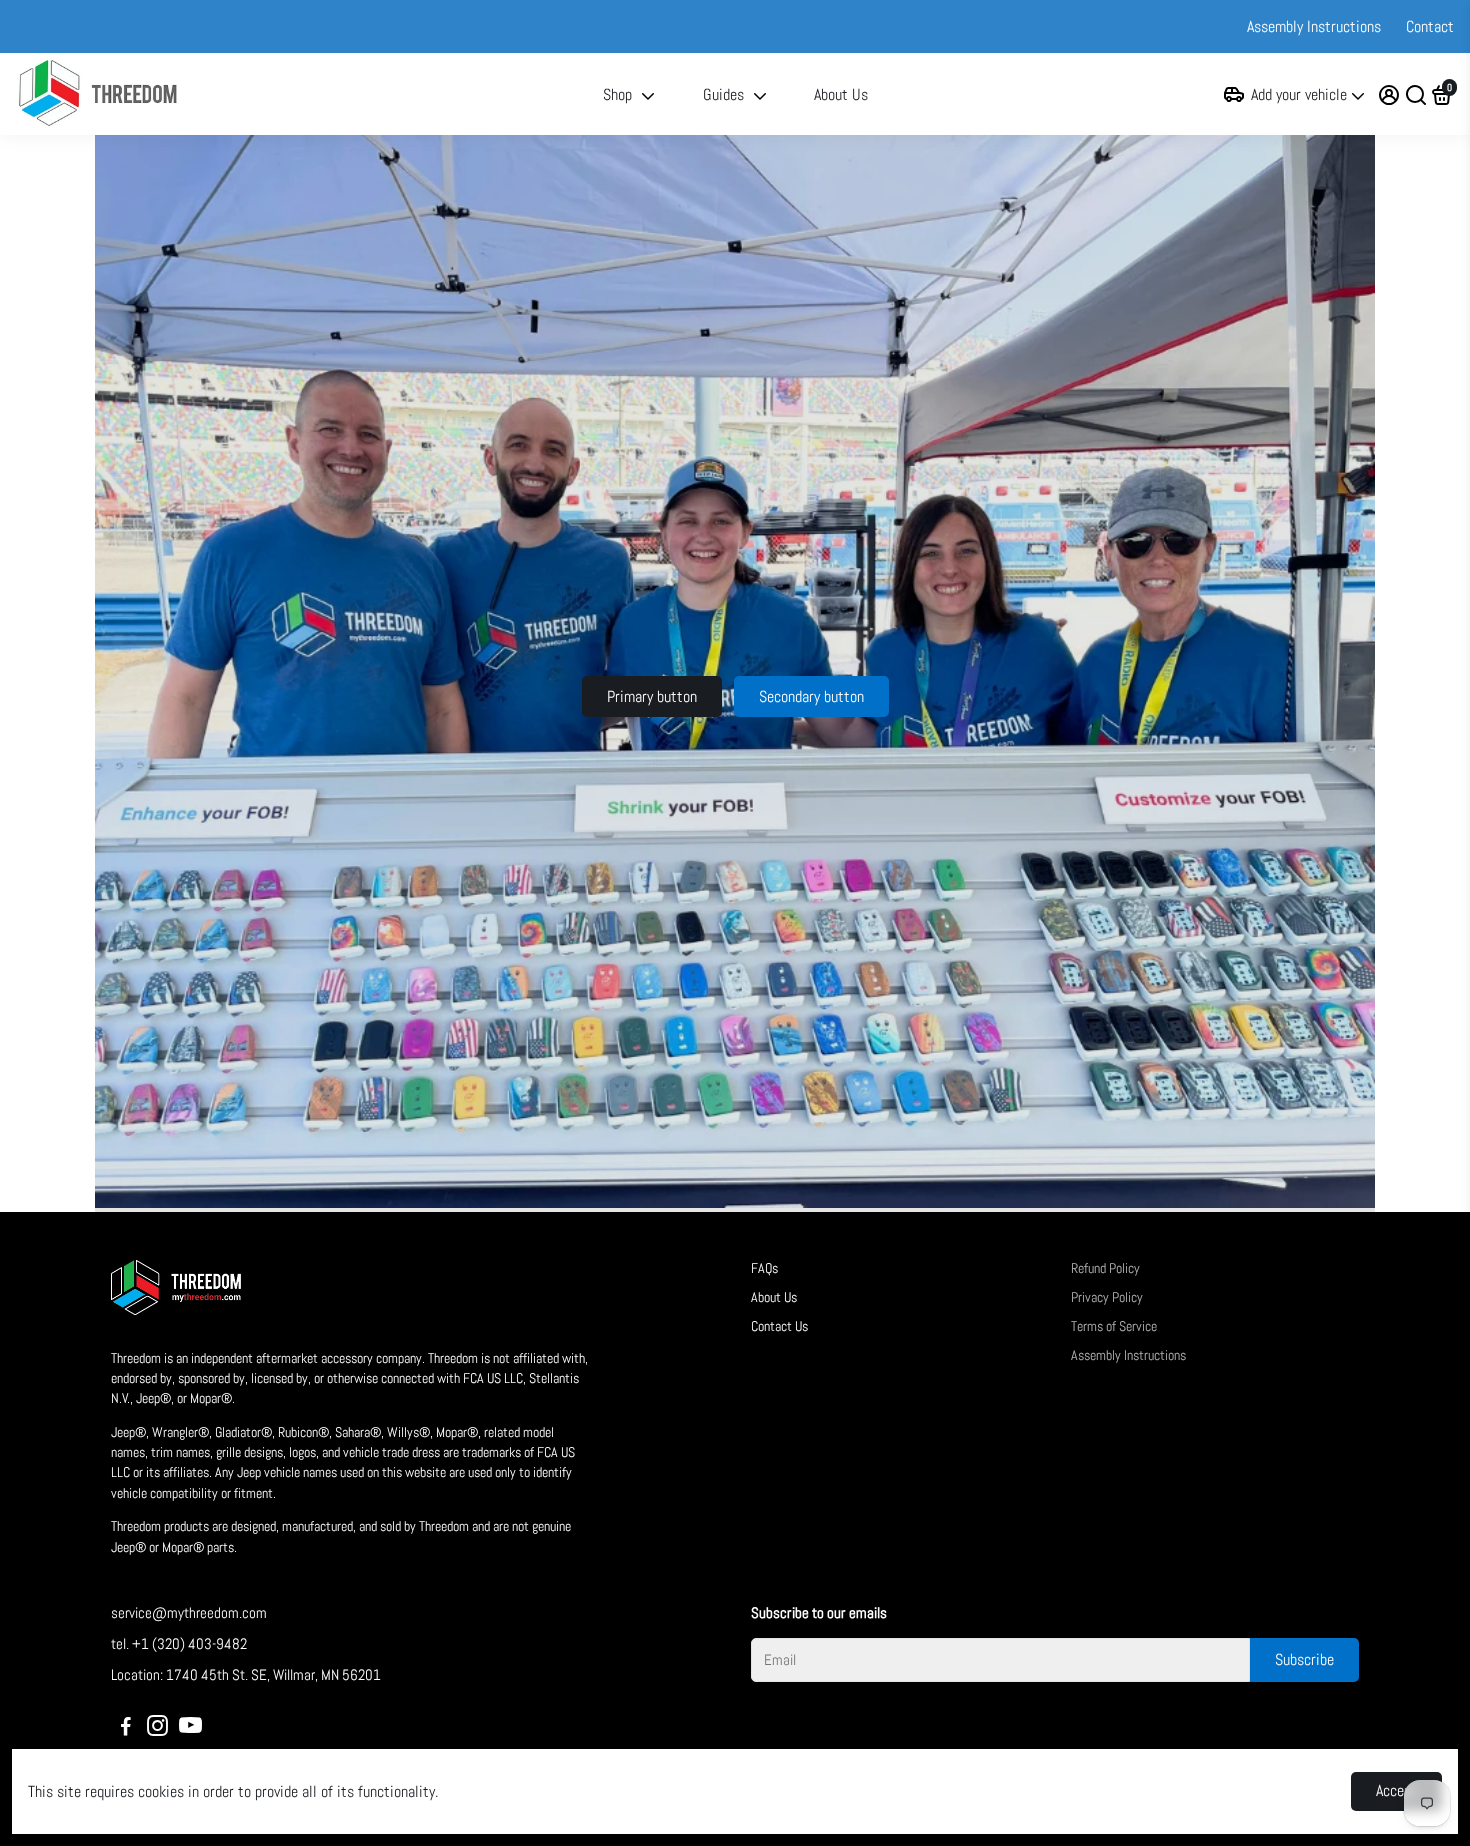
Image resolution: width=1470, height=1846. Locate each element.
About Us (841, 94)
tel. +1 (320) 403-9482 (179, 1643)
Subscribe (1304, 1659)
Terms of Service (1114, 1326)
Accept (1396, 1790)
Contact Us (779, 1326)
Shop (617, 94)
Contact (1430, 26)
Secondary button (811, 696)
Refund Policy (1105, 1268)
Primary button (652, 696)
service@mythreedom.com (189, 1612)
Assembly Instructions (1314, 26)
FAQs (764, 1268)
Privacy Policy (1107, 1297)
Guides (723, 94)
